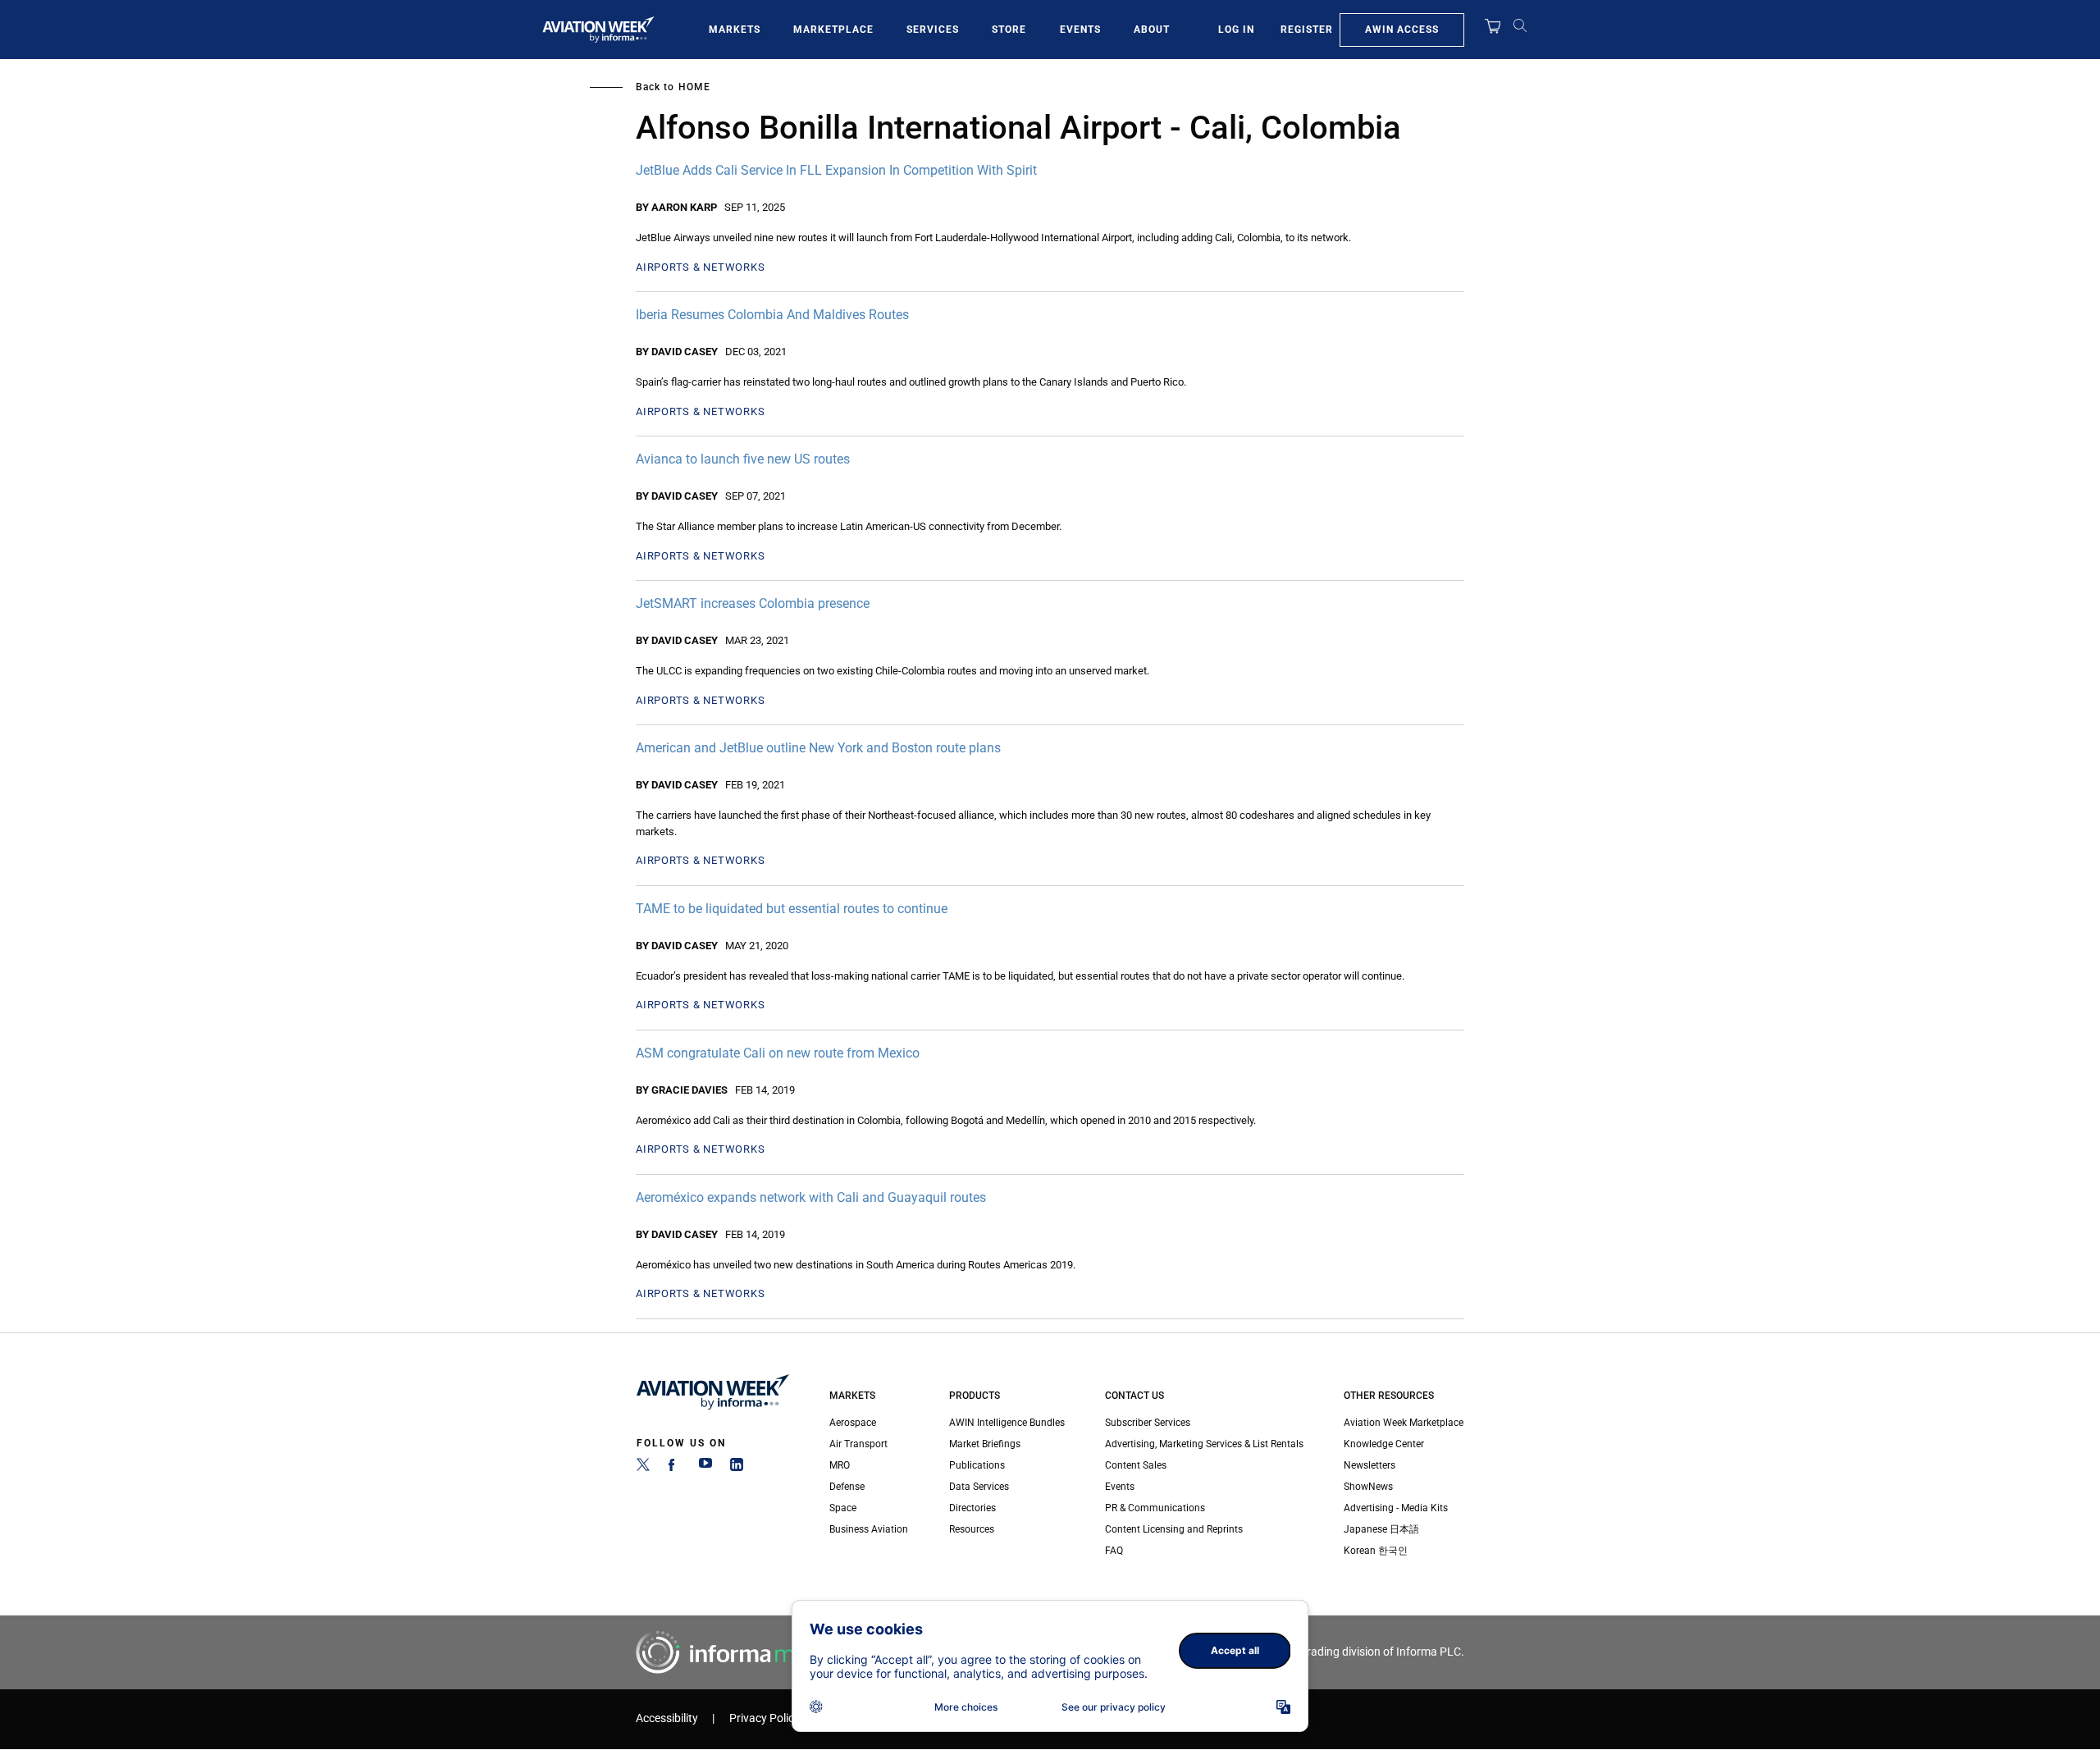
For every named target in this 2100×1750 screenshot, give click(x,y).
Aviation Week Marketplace (1404, 1423)
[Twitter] (643, 1468)
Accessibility (667, 1718)
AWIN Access (1402, 30)
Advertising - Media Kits (1396, 1508)
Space (843, 1508)
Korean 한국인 (1376, 1551)
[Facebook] (674, 1468)
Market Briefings (985, 1444)
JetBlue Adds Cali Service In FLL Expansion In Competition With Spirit (836, 170)
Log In (1236, 30)
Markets (735, 30)
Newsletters (1370, 1465)
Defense (847, 1487)
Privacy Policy (765, 1718)
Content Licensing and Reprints (1174, 1529)
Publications (977, 1465)
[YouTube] (705, 1468)
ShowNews (1368, 1487)
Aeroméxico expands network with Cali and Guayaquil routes (811, 1197)
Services (933, 30)
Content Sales (1136, 1465)
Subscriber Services (1148, 1423)
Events (1080, 30)
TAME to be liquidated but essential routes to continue (792, 909)
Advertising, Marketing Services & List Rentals (1204, 1444)
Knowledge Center (1384, 1444)
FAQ (1114, 1551)
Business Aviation (869, 1529)
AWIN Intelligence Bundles (1007, 1423)
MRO (840, 1465)
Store (1009, 30)
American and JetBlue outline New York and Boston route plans (818, 748)
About (1152, 30)
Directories (972, 1508)
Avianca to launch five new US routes (743, 459)
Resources (972, 1529)
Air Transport (858, 1444)
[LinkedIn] (737, 1468)
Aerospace (853, 1423)
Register (1307, 30)
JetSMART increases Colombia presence (753, 603)
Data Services (979, 1487)
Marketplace (833, 30)
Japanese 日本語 (1381, 1529)
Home (694, 87)
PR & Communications (1155, 1508)
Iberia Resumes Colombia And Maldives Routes (772, 315)
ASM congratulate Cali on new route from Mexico (778, 1053)
